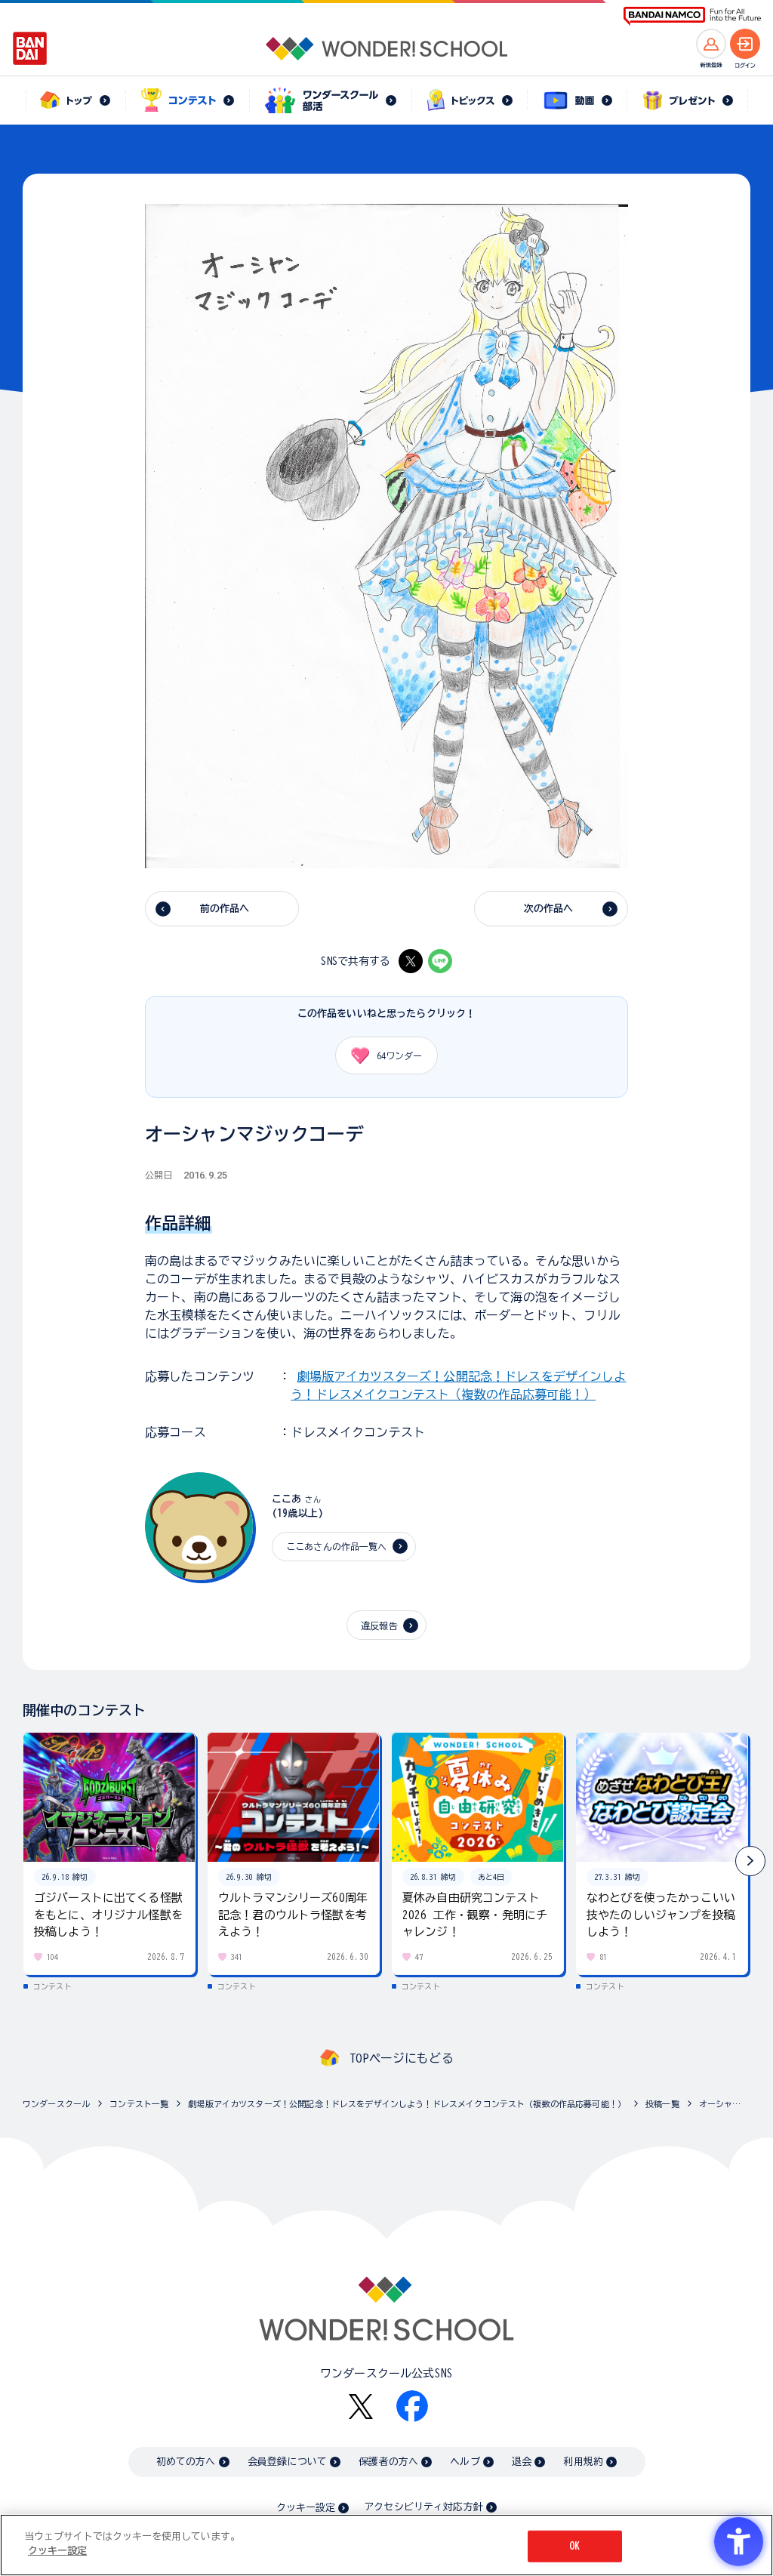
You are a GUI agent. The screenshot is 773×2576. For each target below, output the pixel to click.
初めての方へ (186, 2462)
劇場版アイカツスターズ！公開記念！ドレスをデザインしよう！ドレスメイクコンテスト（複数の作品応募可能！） (407, 2104)
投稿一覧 (662, 2104)
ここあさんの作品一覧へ (337, 1546)
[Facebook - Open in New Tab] (412, 2406)
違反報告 (379, 1625)
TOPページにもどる (402, 2058)
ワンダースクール (56, 2104)
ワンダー (399, 1055)
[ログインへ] (745, 44)
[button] (750, 1861)
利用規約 (583, 2462)
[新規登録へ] (711, 44)
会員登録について (287, 2462)
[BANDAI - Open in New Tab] (30, 48)
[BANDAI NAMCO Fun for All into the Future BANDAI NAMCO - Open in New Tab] (692, 16)
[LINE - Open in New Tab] (440, 961)
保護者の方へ (388, 2462)
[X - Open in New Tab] (411, 961)
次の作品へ (549, 909)
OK (574, 2546)
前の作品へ (225, 909)
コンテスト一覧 (139, 2104)
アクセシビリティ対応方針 (423, 2507)
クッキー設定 (306, 2508)
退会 (522, 2462)
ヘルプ (465, 2462)
